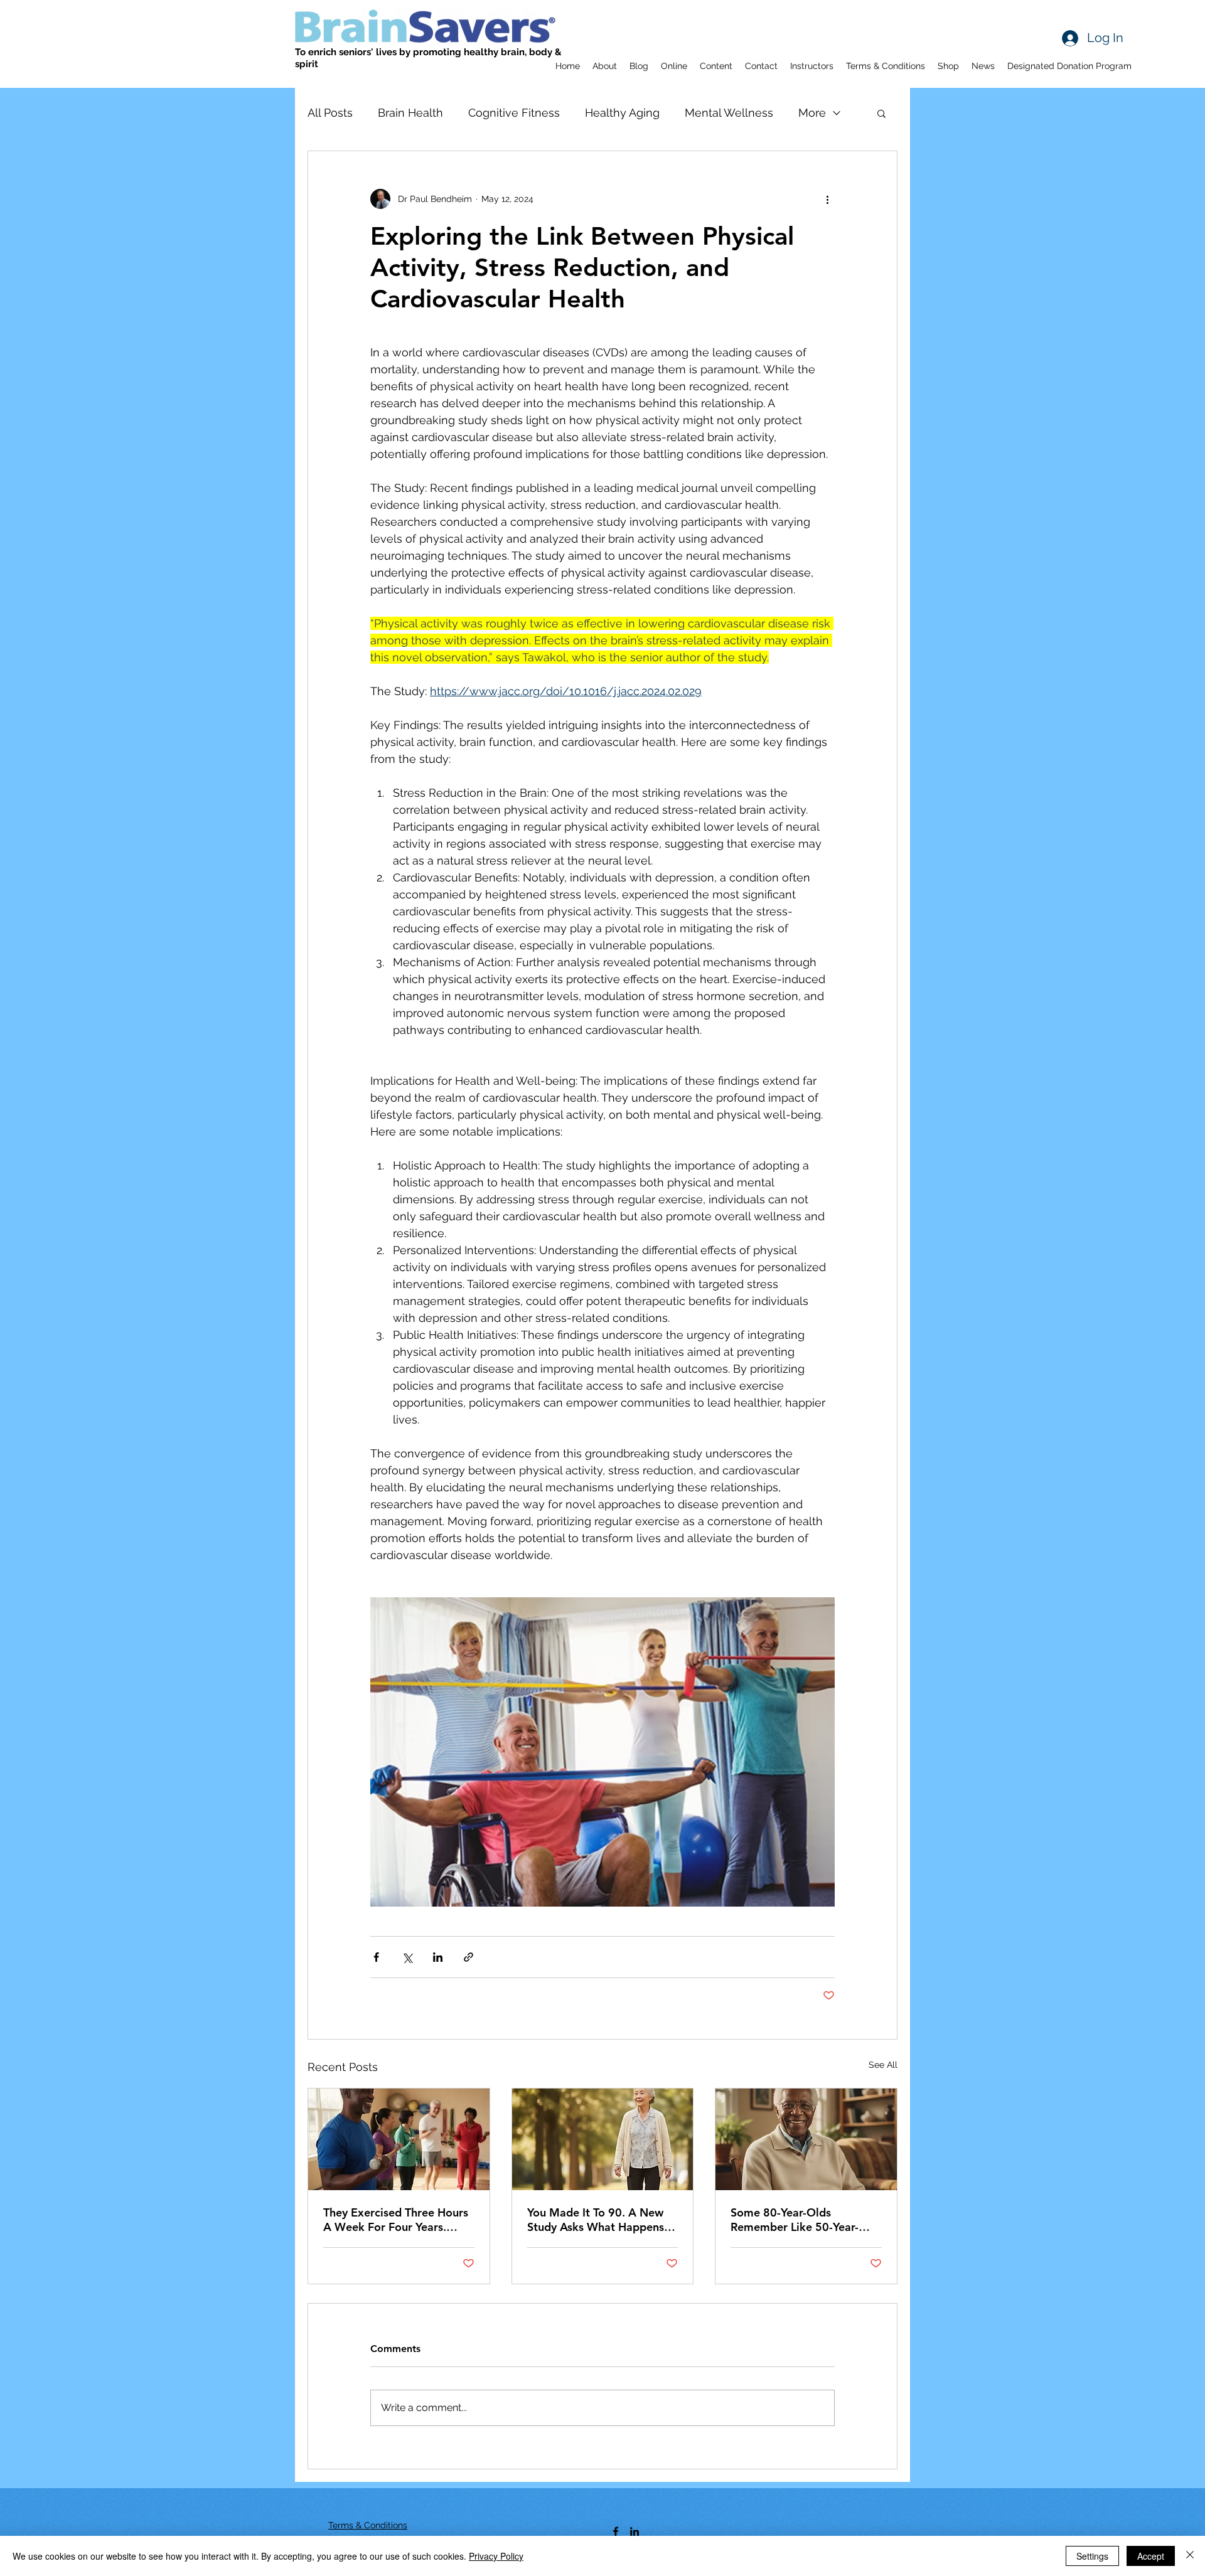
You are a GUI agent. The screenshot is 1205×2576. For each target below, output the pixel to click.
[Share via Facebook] (376, 1957)
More (812, 113)
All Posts (330, 113)
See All (883, 2065)
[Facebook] (616, 2531)
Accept (1151, 2556)
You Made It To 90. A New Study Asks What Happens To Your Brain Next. (596, 2220)
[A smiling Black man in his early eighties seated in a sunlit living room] (806, 2139)
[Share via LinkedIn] (438, 1957)
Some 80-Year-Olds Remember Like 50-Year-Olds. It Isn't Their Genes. (796, 2220)
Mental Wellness (729, 113)
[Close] (1190, 2556)
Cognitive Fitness (514, 113)
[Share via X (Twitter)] (407, 1957)
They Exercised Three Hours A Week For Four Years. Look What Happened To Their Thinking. (396, 2220)
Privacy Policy (496, 2556)
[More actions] (827, 199)
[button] (881, 113)
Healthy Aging (622, 113)
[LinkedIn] (635, 2531)
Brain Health (410, 113)
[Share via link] (469, 1957)
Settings (1092, 2556)
